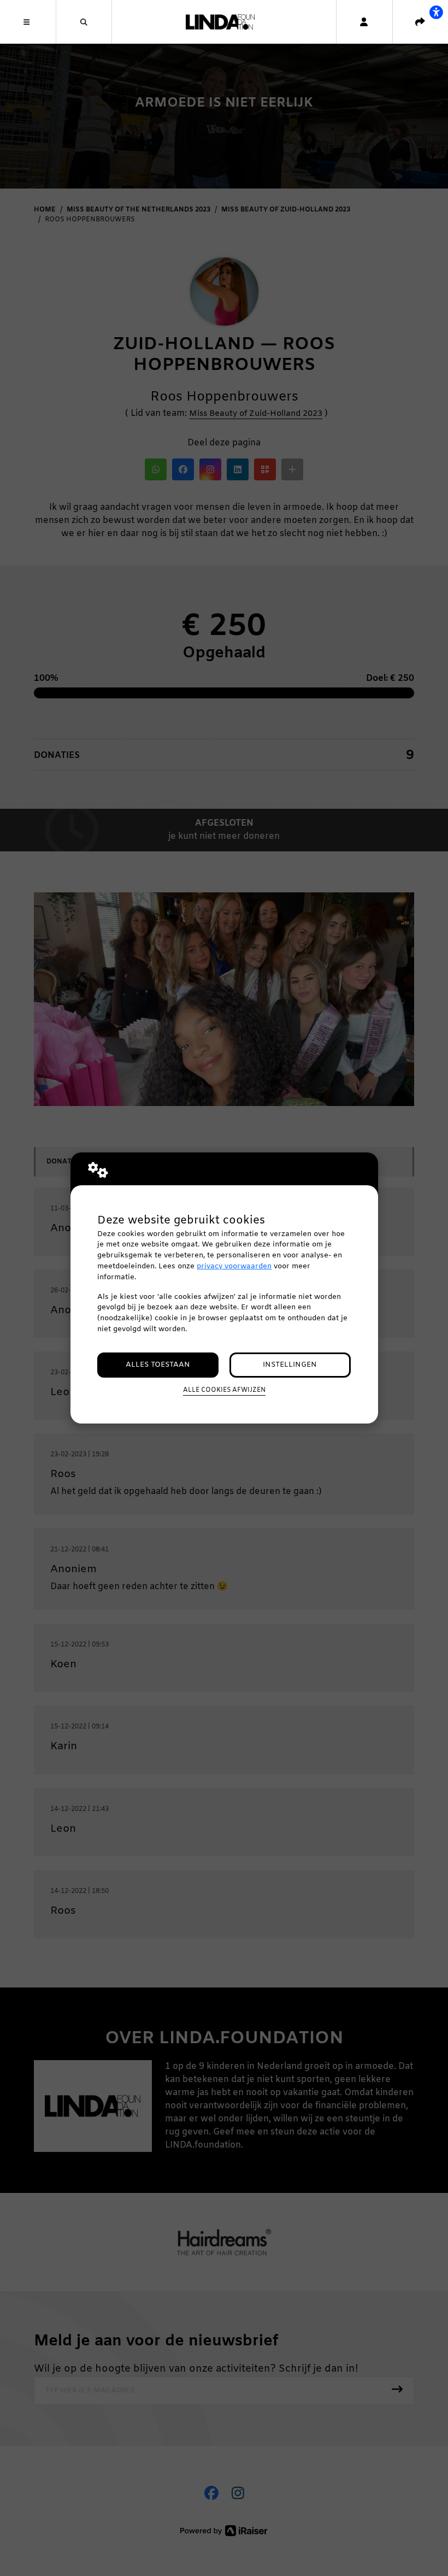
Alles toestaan (158, 1365)
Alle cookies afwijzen (224, 1390)
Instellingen (290, 1365)
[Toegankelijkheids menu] (436, 12)
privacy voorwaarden (234, 1266)
